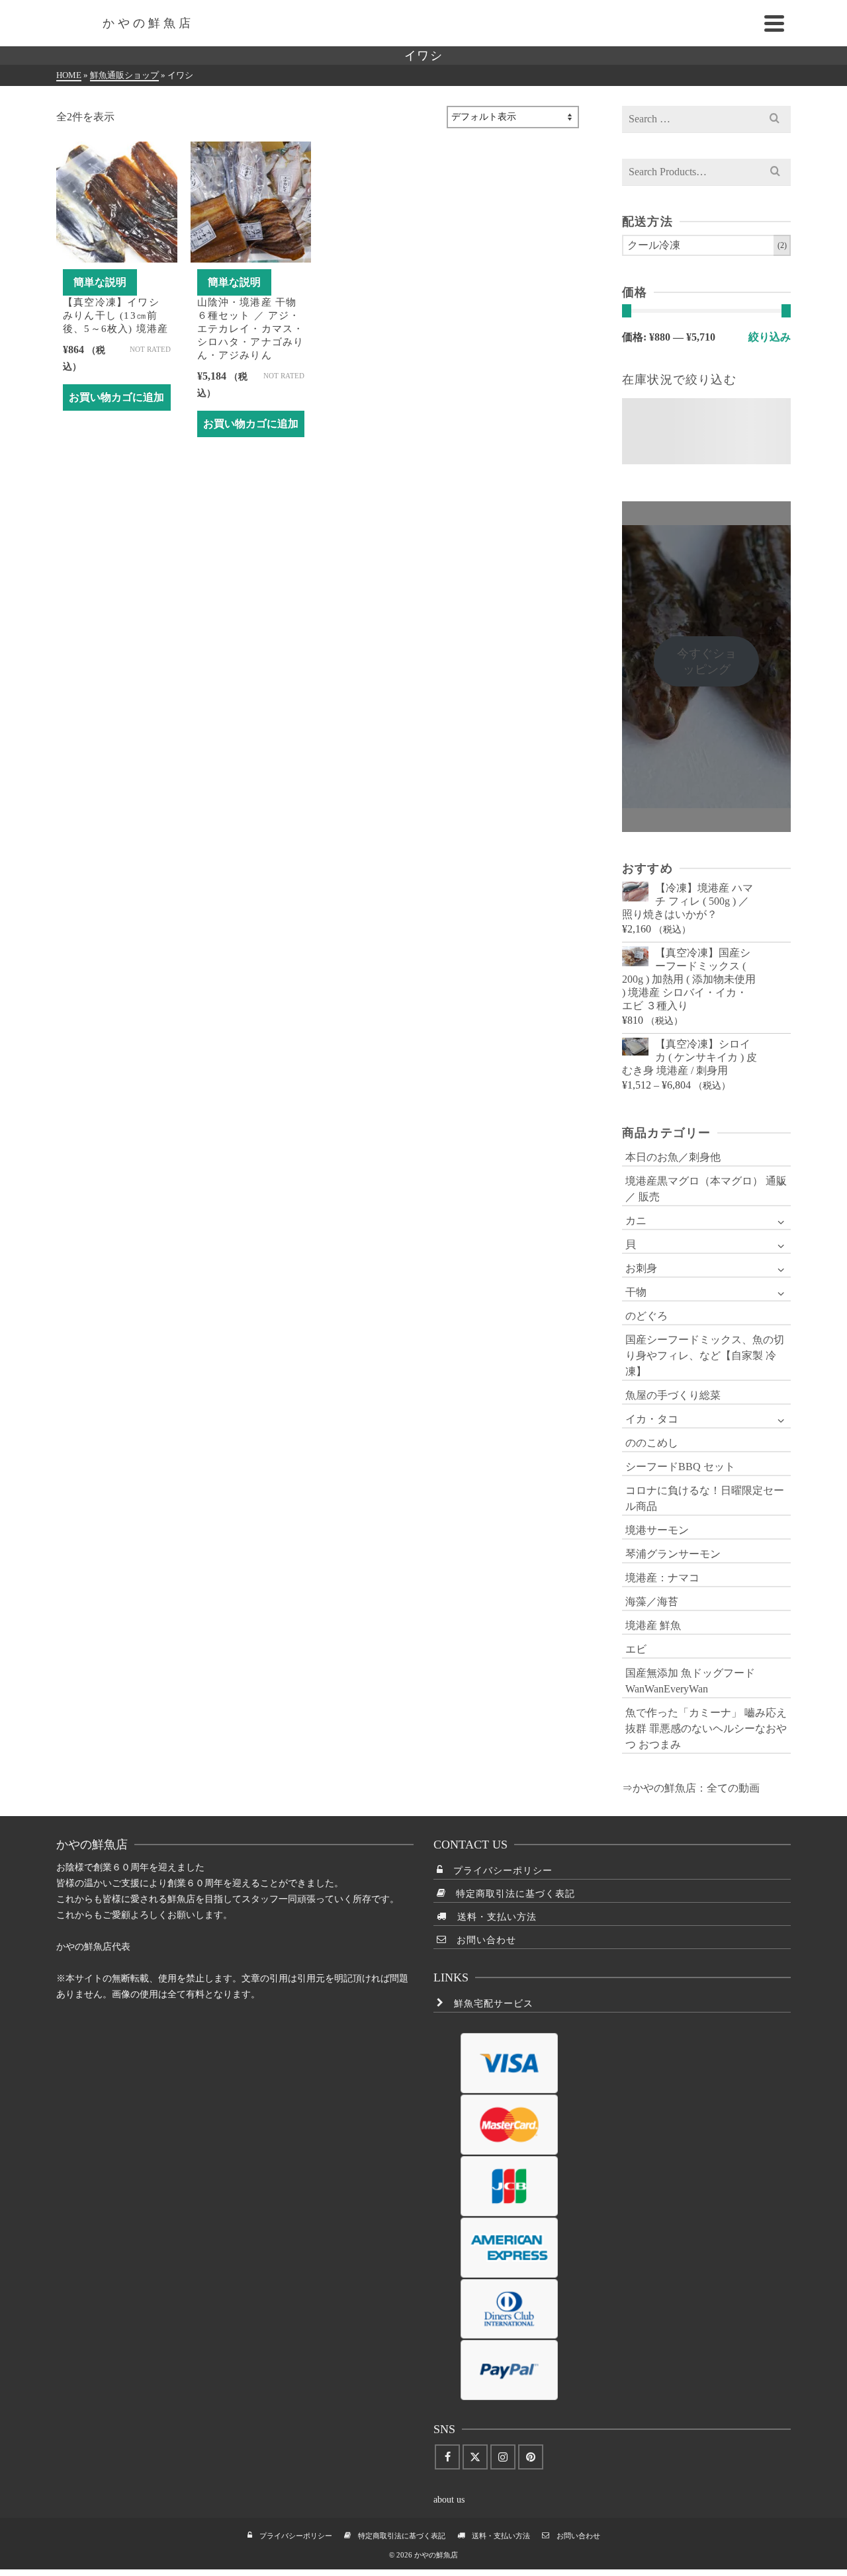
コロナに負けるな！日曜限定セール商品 (705, 1498)
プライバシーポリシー (498, 1871)
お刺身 (641, 1268)
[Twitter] (475, 2457)
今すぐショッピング (707, 661)
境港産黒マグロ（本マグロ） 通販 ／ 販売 (706, 1189)
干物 (636, 1292)
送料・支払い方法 (492, 1917)
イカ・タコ (652, 1419)
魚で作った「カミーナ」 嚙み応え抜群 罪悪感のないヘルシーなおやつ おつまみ (706, 1728)
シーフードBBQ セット (680, 1467)
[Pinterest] (531, 2457)
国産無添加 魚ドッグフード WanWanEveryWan (690, 1681)
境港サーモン (657, 1530)
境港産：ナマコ (662, 1578)
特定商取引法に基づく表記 (511, 1894)
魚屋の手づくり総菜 (673, 1395)
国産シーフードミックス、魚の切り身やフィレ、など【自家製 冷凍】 (705, 1355)
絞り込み (770, 337)
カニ (636, 1221)
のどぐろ (646, 1316)
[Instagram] (503, 2457)
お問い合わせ (481, 1940)
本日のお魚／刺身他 (673, 1157)
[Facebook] (447, 2457)
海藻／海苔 (652, 1601)
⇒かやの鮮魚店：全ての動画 (691, 1788)
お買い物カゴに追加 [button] (116, 397)
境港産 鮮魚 (653, 1625)
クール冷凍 (654, 245)
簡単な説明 (100, 282)
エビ (636, 1649)
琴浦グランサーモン (673, 1554)
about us (449, 2500)
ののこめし (652, 1443)
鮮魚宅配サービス (489, 2004)
